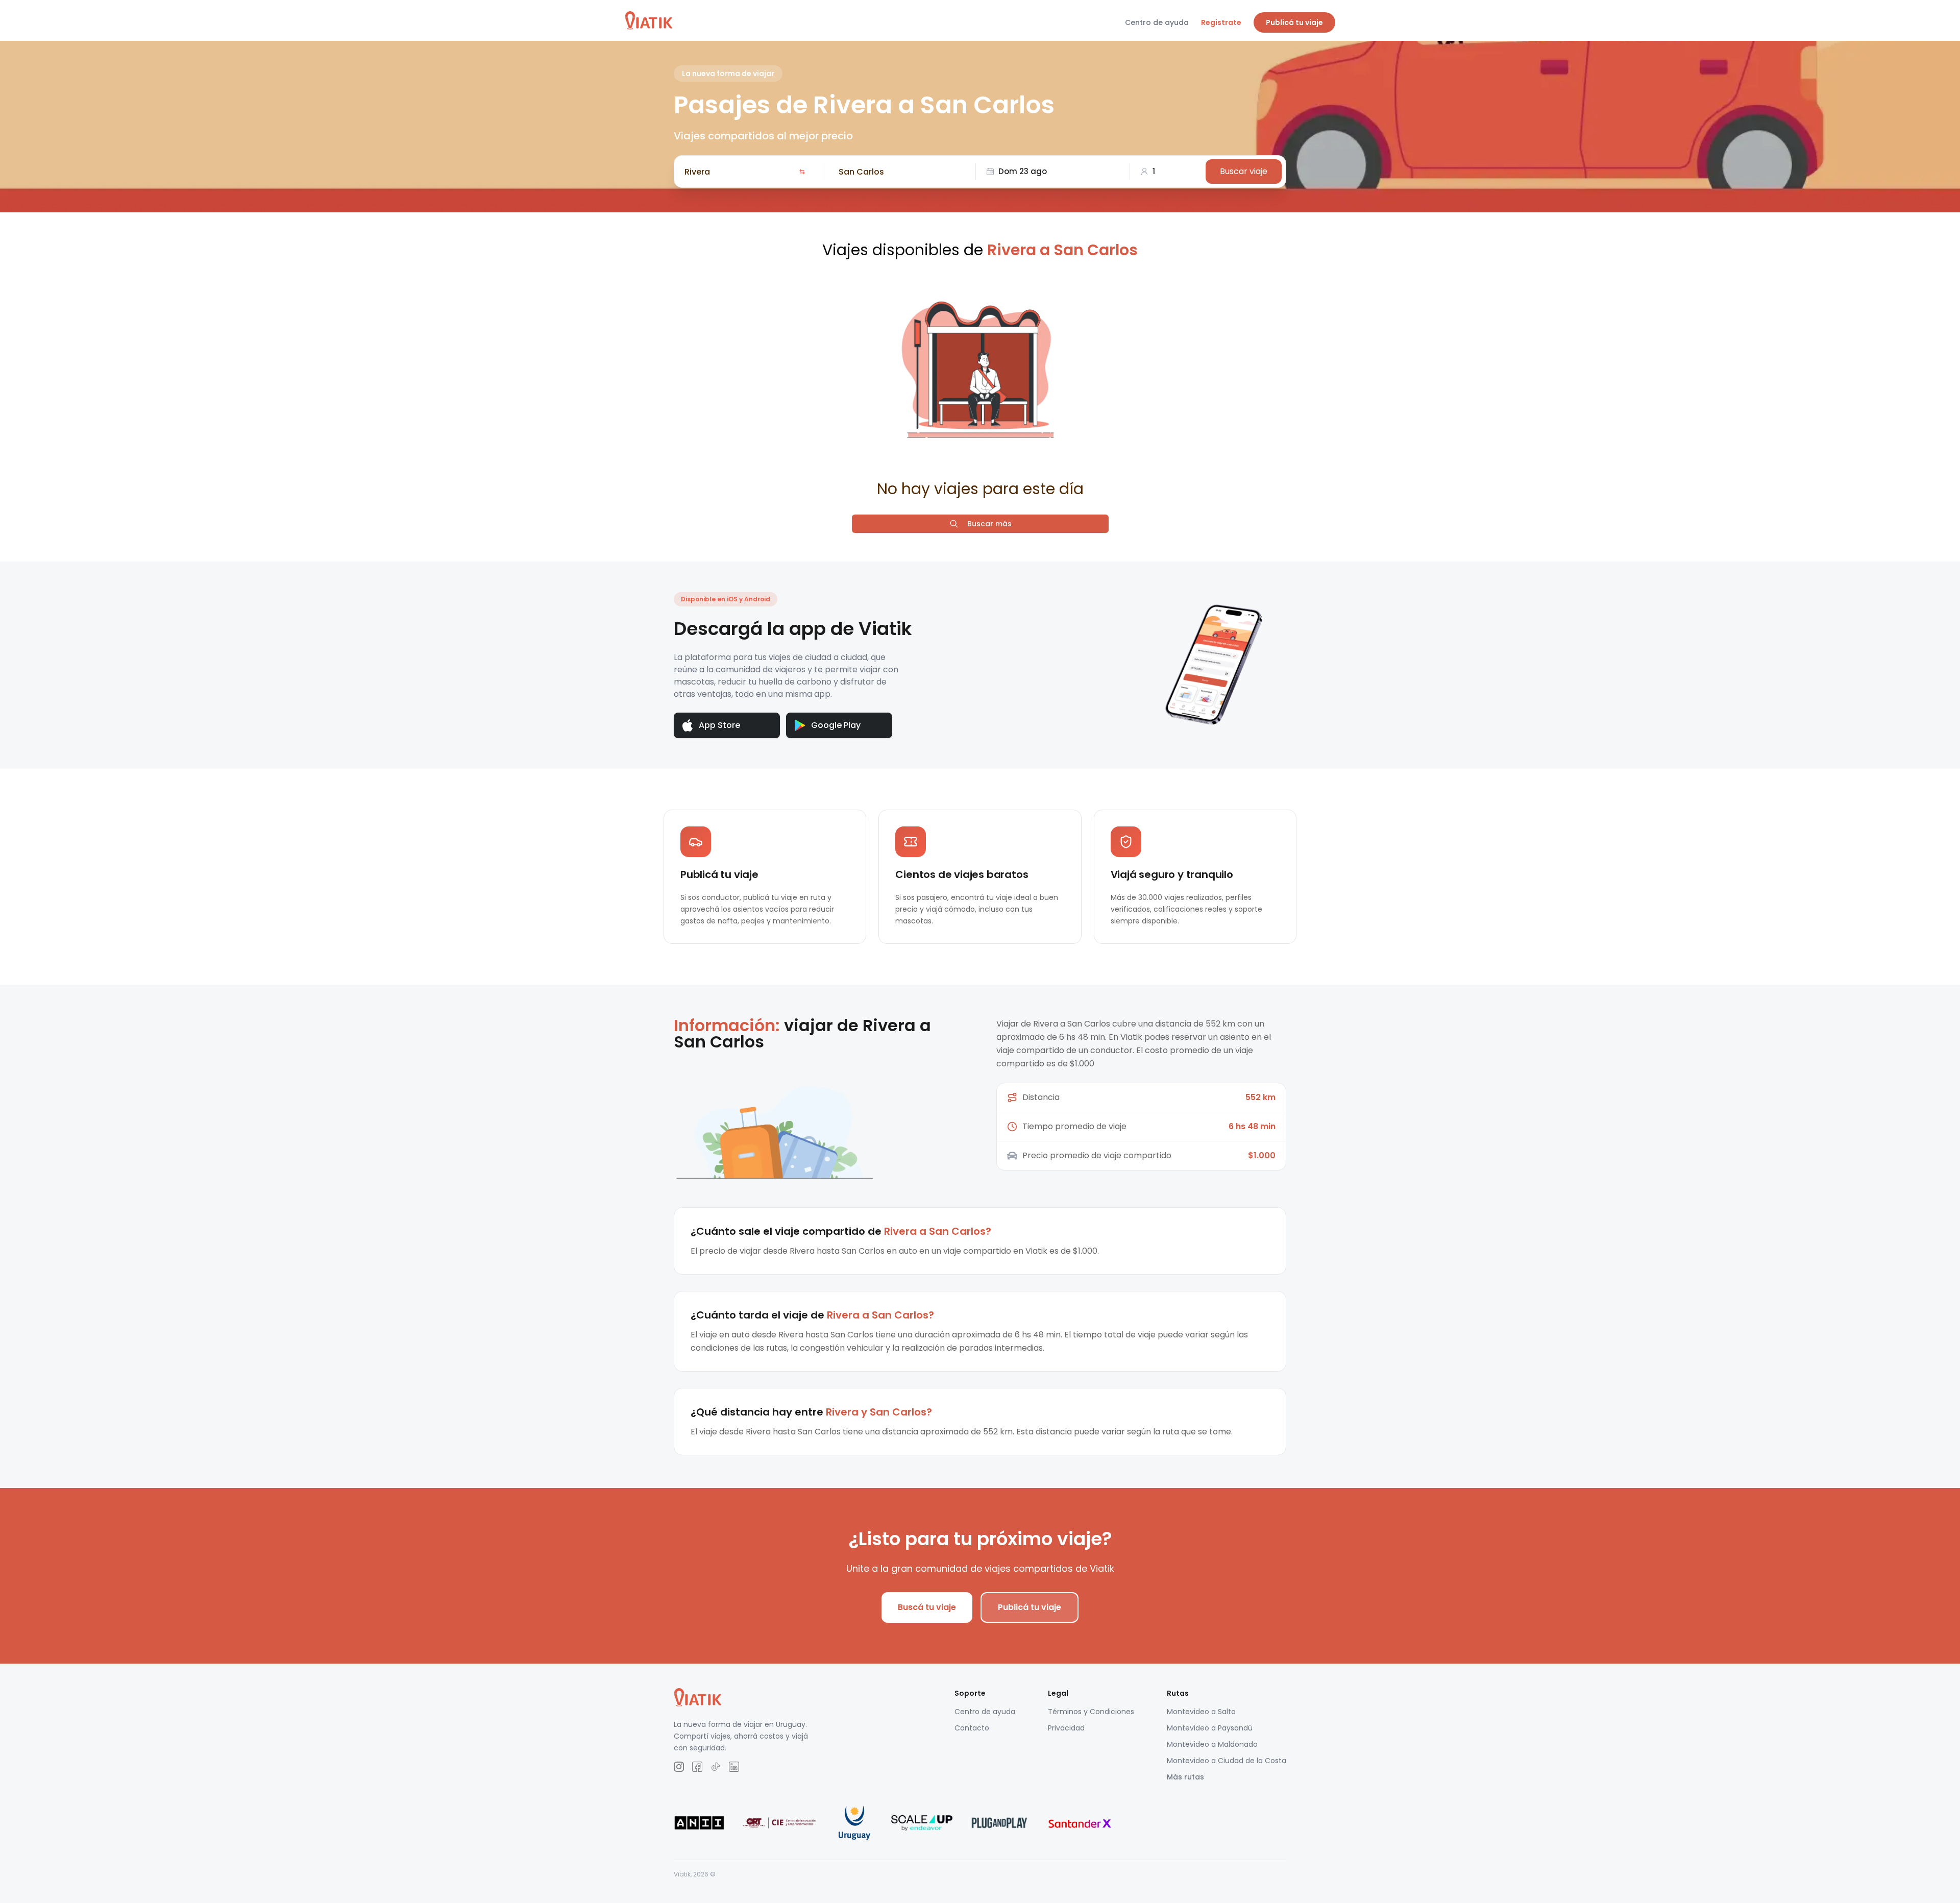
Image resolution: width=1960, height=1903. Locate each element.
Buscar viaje (1244, 171)
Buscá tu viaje (927, 1607)
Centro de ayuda (1157, 22)
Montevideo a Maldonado (1212, 1744)
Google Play (836, 725)
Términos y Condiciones (1091, 1712)
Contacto (972, 1728)
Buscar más (989, 524)
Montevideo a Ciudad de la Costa (1227, 1761)
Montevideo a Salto (1201, 1712)
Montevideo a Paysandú (1210, 1728)
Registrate (1221, 22)
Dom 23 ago (1023, 171)
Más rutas (1185, 1777)
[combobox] (740, 172)
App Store (719, 725)
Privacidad (1066, 1728)
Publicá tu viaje (1294, 22)
